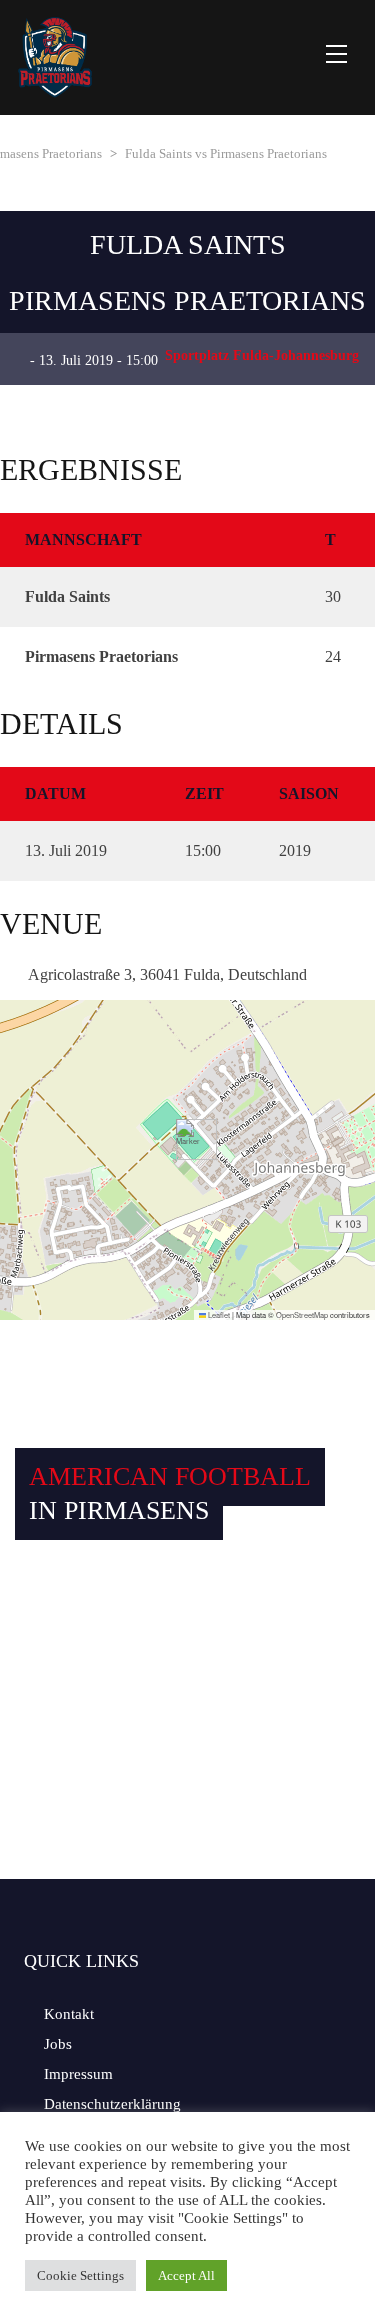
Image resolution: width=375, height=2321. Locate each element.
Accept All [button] (186, 2275)
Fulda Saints (188, 244)
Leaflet (218, 1314)
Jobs (58, 2044)
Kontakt (69, 2014)
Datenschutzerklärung (112, 2104)
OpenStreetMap (302, 1314)
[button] (188, 1139)
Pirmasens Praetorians (187, 300)
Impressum (78, 2074)
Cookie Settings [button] (80, 2275)
